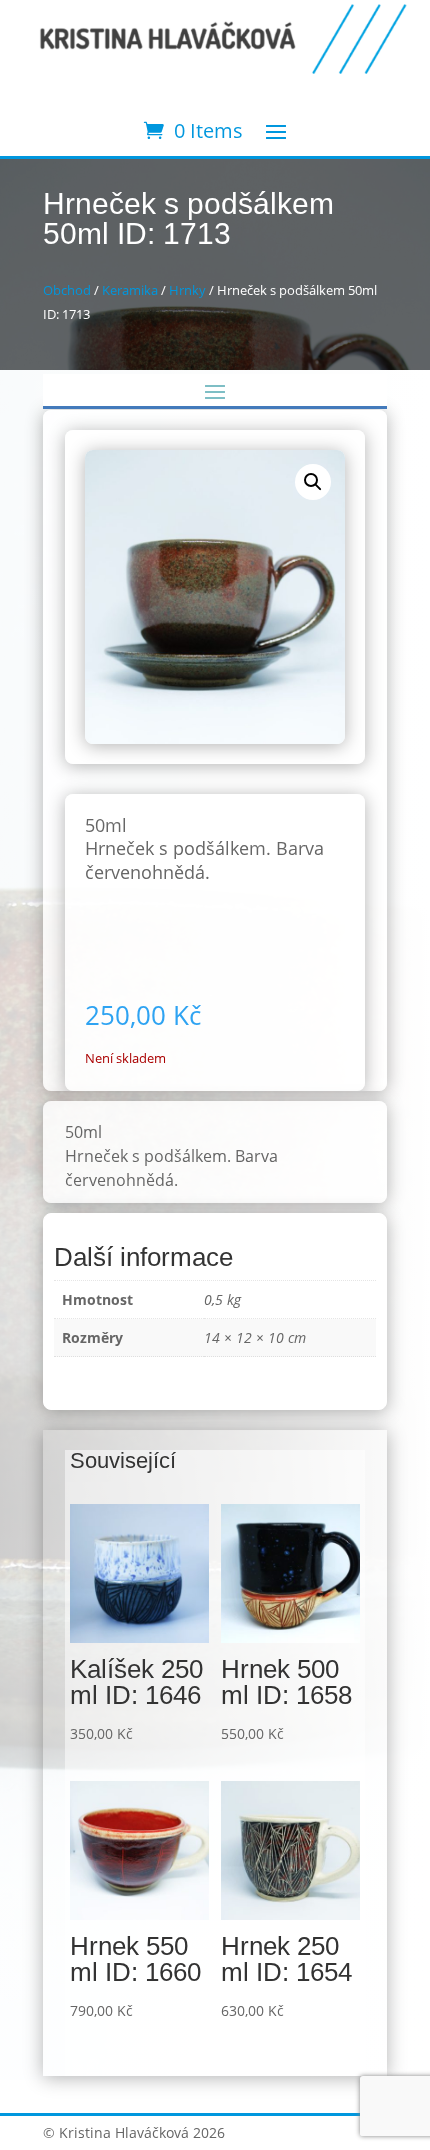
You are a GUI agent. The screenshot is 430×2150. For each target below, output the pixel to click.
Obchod (67, 290)
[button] (313, 482)
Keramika (130, 290)
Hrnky (187, 290)
